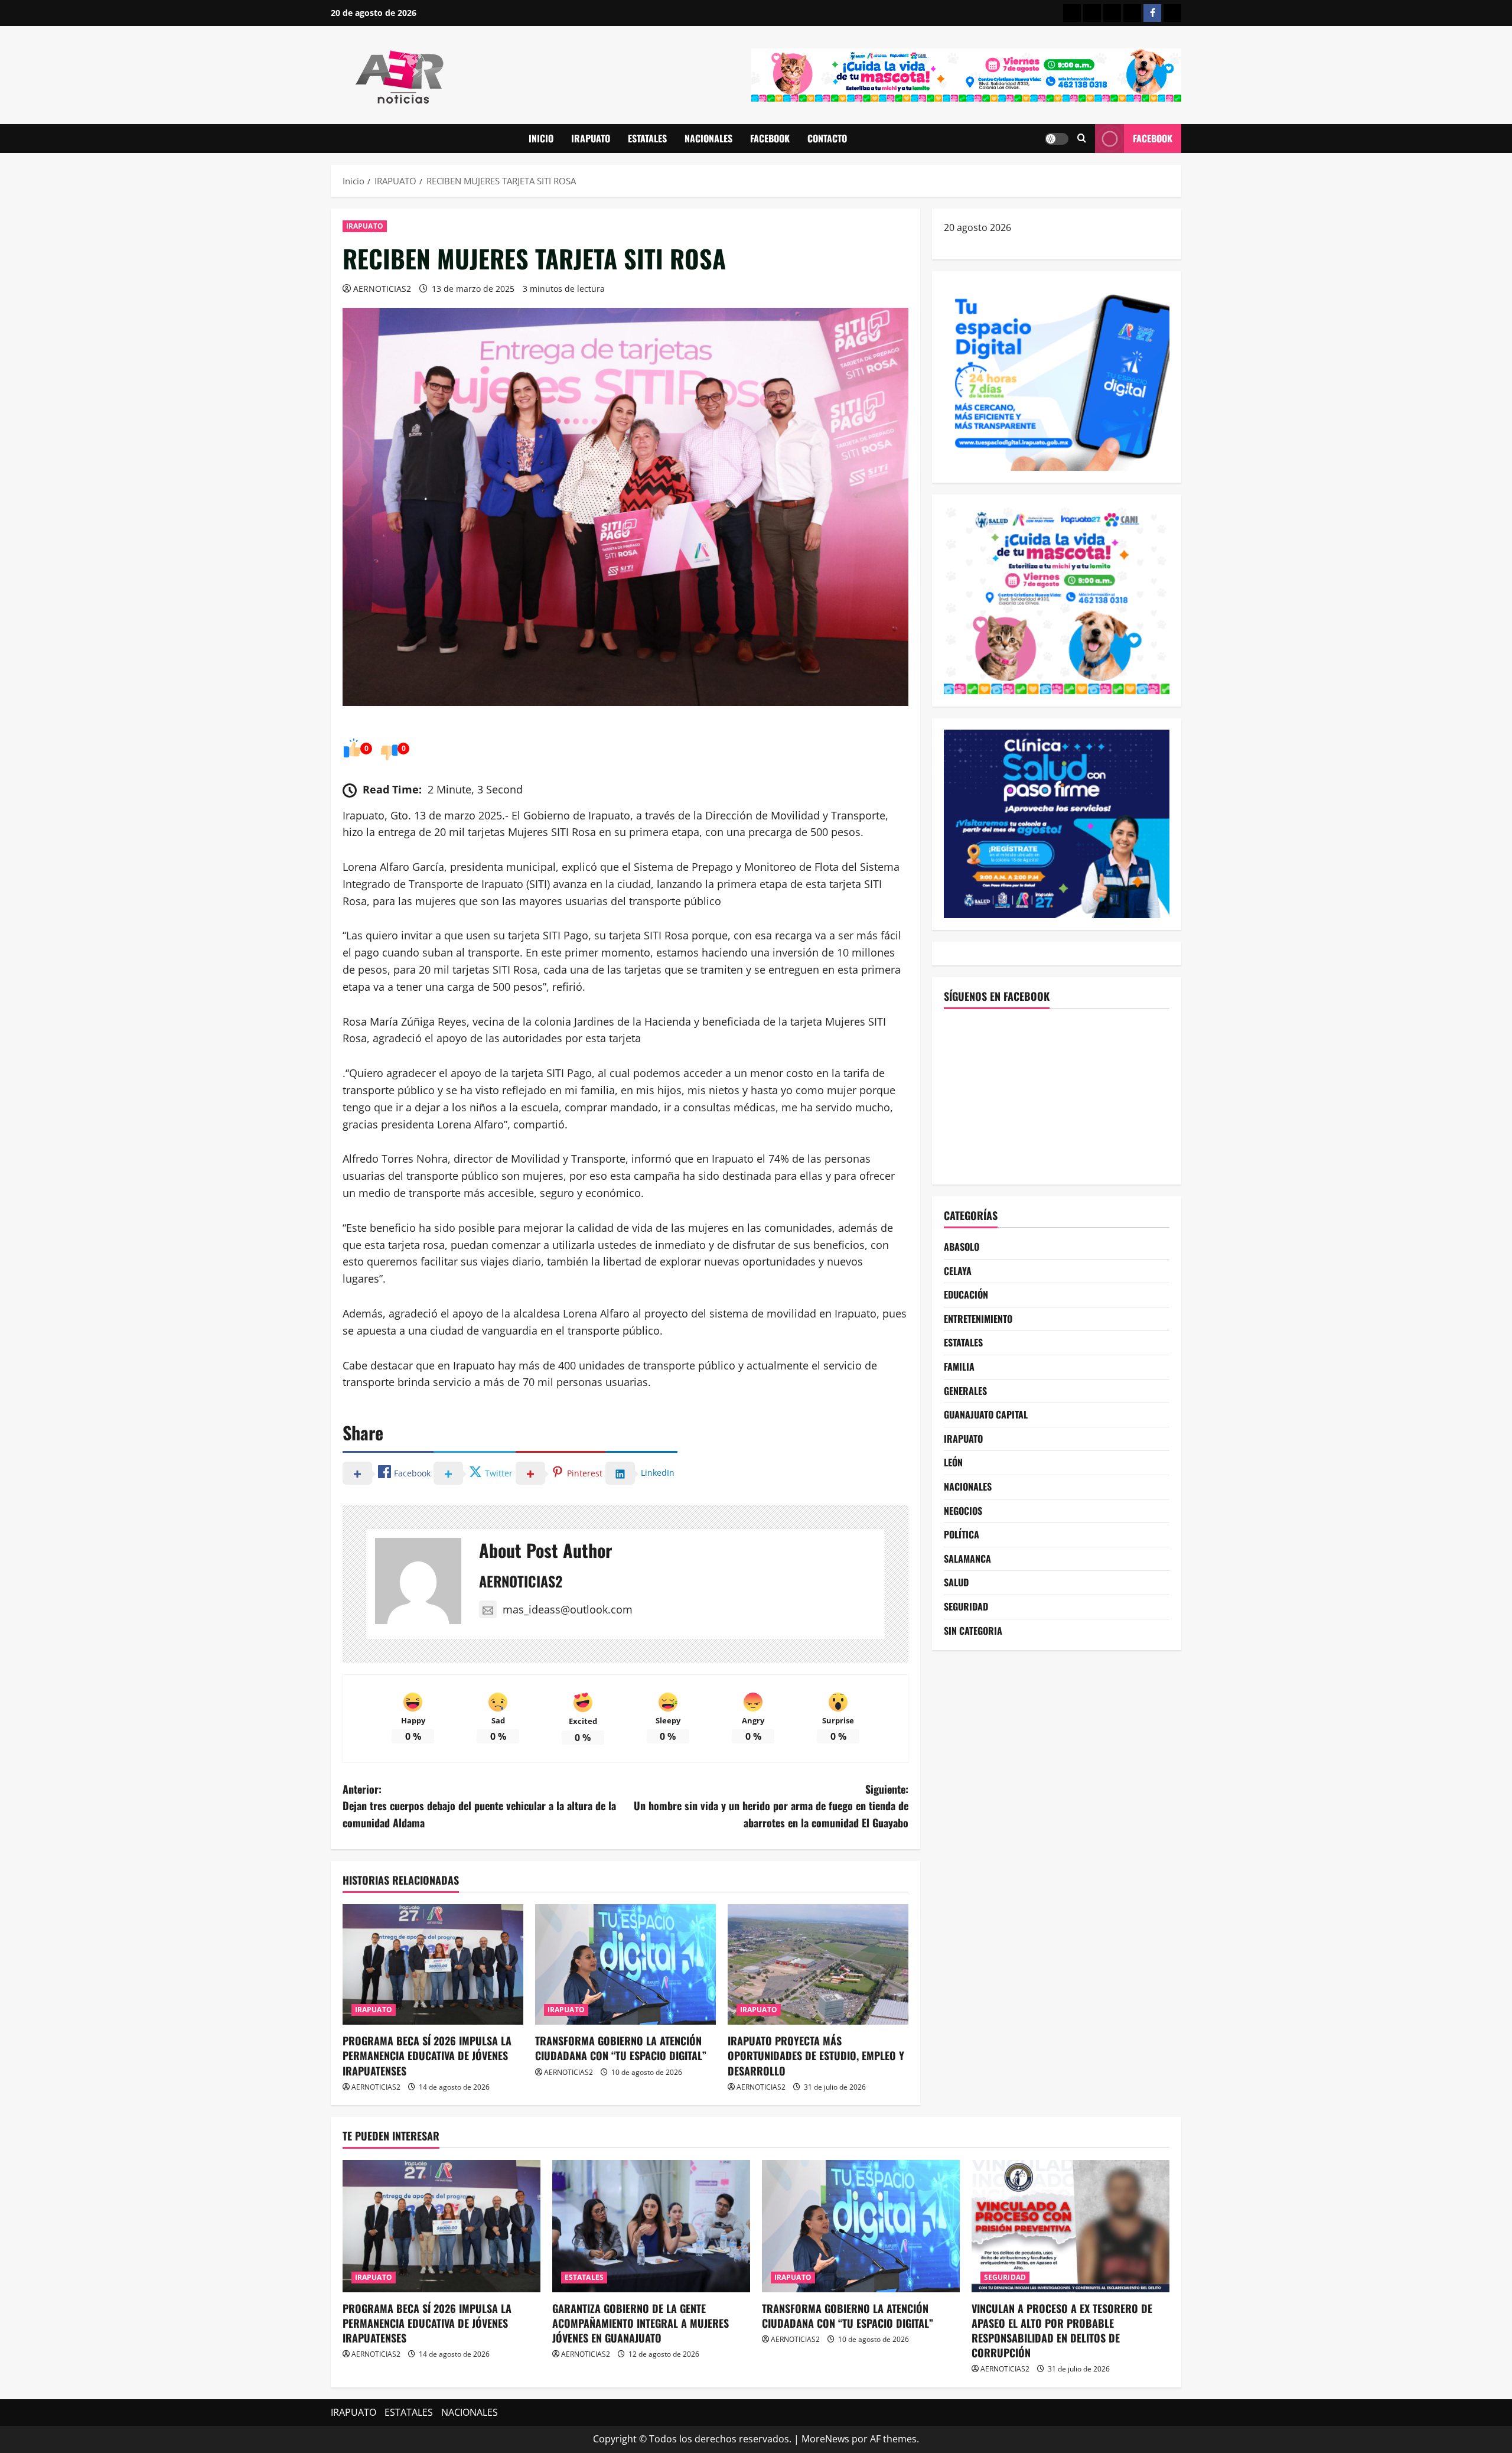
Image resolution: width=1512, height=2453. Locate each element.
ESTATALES (647, 138)
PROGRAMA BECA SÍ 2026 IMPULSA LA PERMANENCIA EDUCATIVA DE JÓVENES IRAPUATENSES (427, 2055)
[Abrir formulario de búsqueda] (1082, 139)
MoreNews (825, 2439)
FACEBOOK (770, 138)
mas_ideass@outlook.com (568, 1609)
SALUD (956, 1582)
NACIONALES (708, 138)
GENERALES (965, 1390)
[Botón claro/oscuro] (1057, 139)
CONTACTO (827, 138)
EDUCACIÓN (966, 1294)
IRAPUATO (591, 138)
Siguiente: (771, 1806)
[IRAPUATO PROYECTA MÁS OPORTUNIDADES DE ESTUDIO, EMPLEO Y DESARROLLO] (818, 1964)
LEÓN (953, 1462)
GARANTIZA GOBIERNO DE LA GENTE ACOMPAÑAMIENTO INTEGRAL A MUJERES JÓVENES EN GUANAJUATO (641, 2323)
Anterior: (479, 1806)
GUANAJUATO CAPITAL (986, 1414)
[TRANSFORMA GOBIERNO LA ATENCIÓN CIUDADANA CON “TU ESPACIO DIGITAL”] (625, 1964)
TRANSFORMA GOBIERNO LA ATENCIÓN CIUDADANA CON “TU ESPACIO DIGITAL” (621, 2048)
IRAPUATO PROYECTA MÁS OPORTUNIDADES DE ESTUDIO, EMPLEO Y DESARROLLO (816, 2055)
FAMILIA (959, 1367)
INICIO (541, 138)
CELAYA (958, 1270)
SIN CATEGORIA (973, 1630)
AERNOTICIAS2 (382, 289)
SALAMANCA (967, 1558)
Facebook (1153, 138)
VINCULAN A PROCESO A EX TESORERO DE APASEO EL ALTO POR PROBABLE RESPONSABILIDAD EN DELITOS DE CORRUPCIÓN (1062, 2331)
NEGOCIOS (963, 1510)
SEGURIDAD (966, 1606)
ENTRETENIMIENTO (978, 1318)
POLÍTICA (962, 1534)
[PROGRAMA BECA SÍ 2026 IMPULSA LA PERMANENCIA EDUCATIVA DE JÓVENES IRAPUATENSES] (433, 1964)
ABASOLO (962, 1247)
